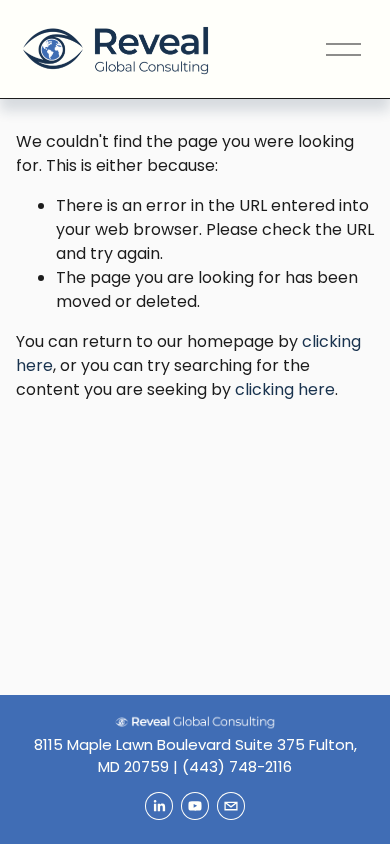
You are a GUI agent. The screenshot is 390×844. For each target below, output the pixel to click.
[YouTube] (195, 806)
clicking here (285, 389)
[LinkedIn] (159, 806)
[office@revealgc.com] (231, 806)
